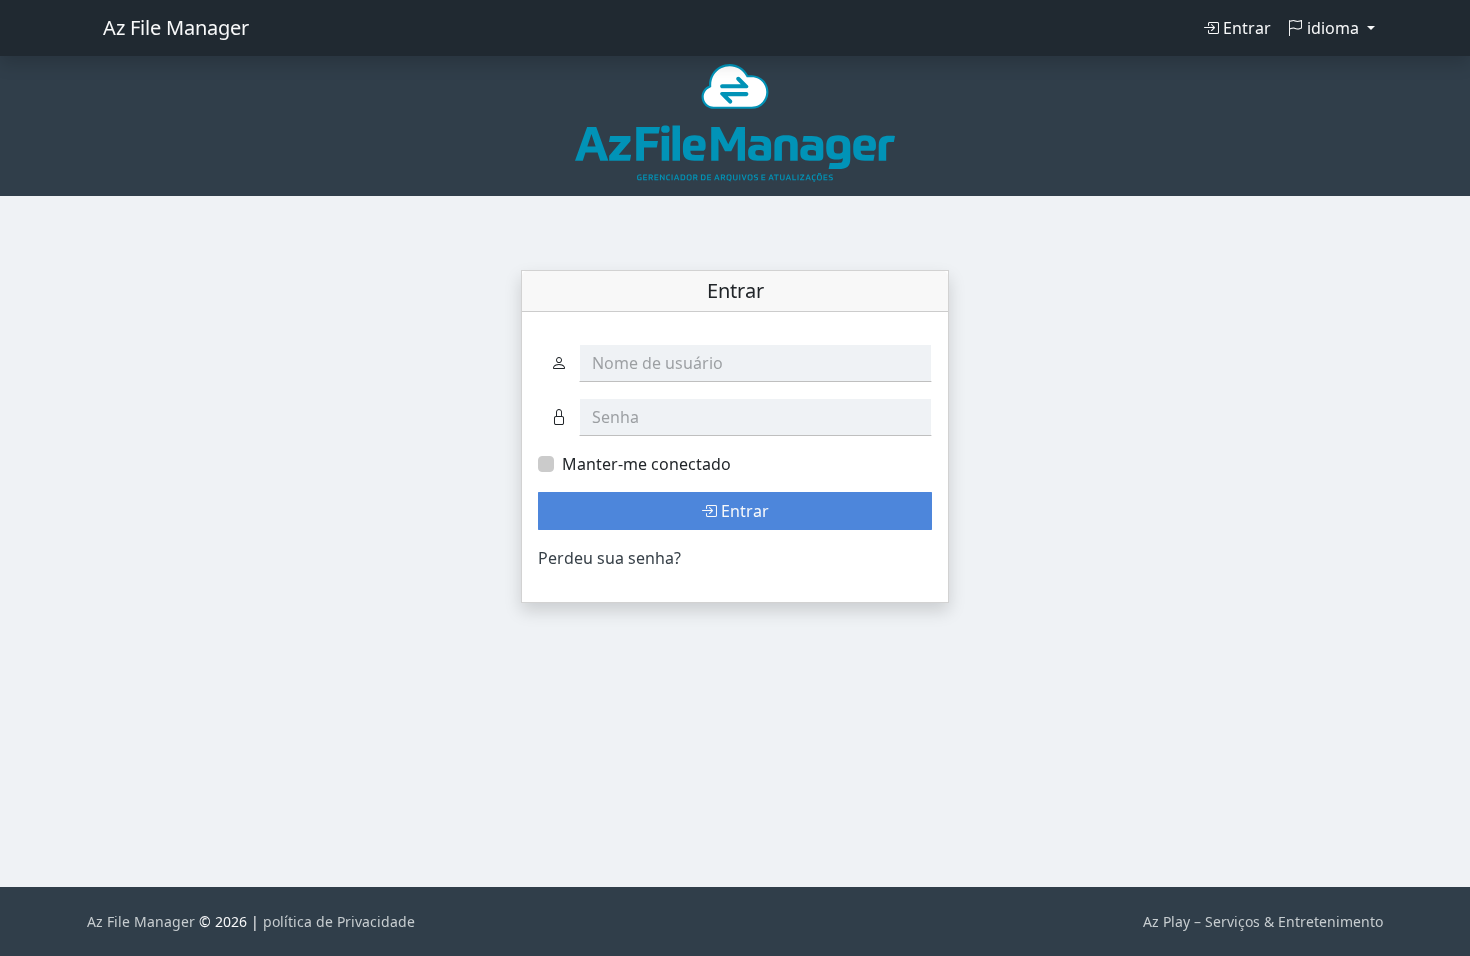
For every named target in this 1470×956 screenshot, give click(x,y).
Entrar (1245, 28)
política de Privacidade (339, 921)
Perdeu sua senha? (609, 558)
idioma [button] (1333, 28)
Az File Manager (176, 27)
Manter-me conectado (646, 464)
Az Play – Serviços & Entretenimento (1263, 921)
